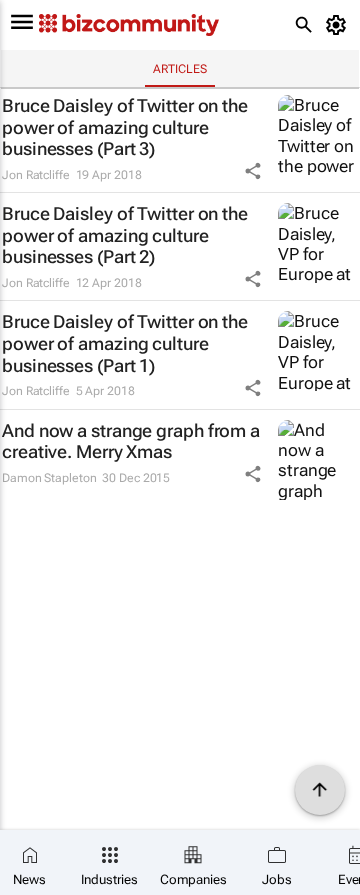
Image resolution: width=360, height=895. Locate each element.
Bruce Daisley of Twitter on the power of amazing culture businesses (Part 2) (125, 235)
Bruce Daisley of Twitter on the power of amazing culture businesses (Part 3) (125, 127)
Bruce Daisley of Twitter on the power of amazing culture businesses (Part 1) (125, 343)
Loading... (38, 527)
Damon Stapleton (49, 478)
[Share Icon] (253, 171)
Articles (179, 69)
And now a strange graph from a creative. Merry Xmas (131, 441)
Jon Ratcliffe (36, 175)
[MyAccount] (339, 25)
